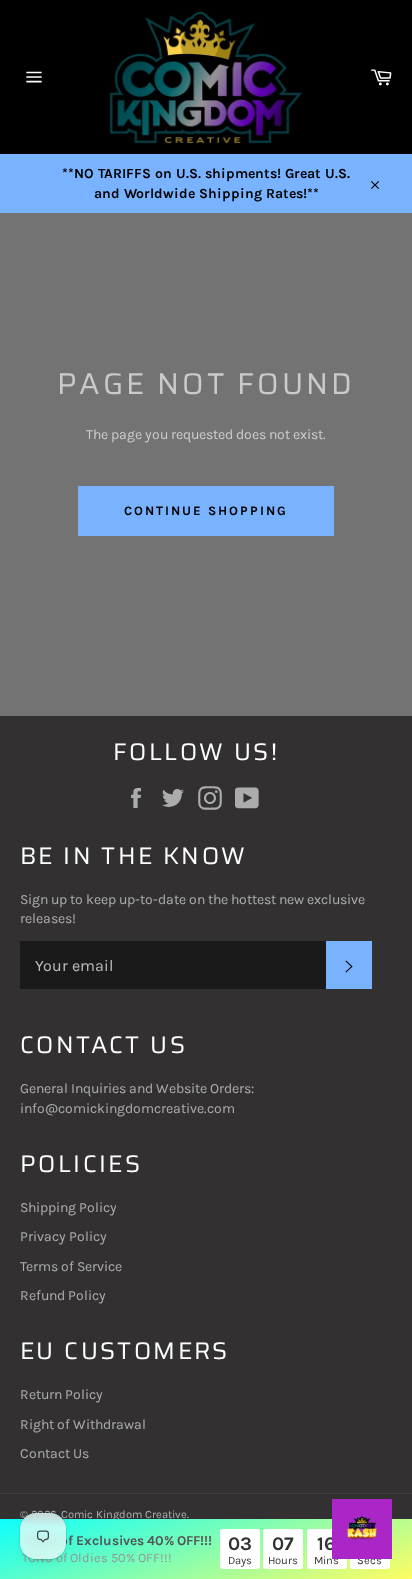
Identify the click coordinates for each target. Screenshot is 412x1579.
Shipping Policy (68, 1207)
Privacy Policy (63, 1236)
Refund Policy (63, 1295)
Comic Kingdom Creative (124, 1514)
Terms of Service (71, 1266)
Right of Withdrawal (83, 1424)
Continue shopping (205, 510)
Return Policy (61, 1394)
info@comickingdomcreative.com (127, 1108)
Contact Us (54, 1453)
